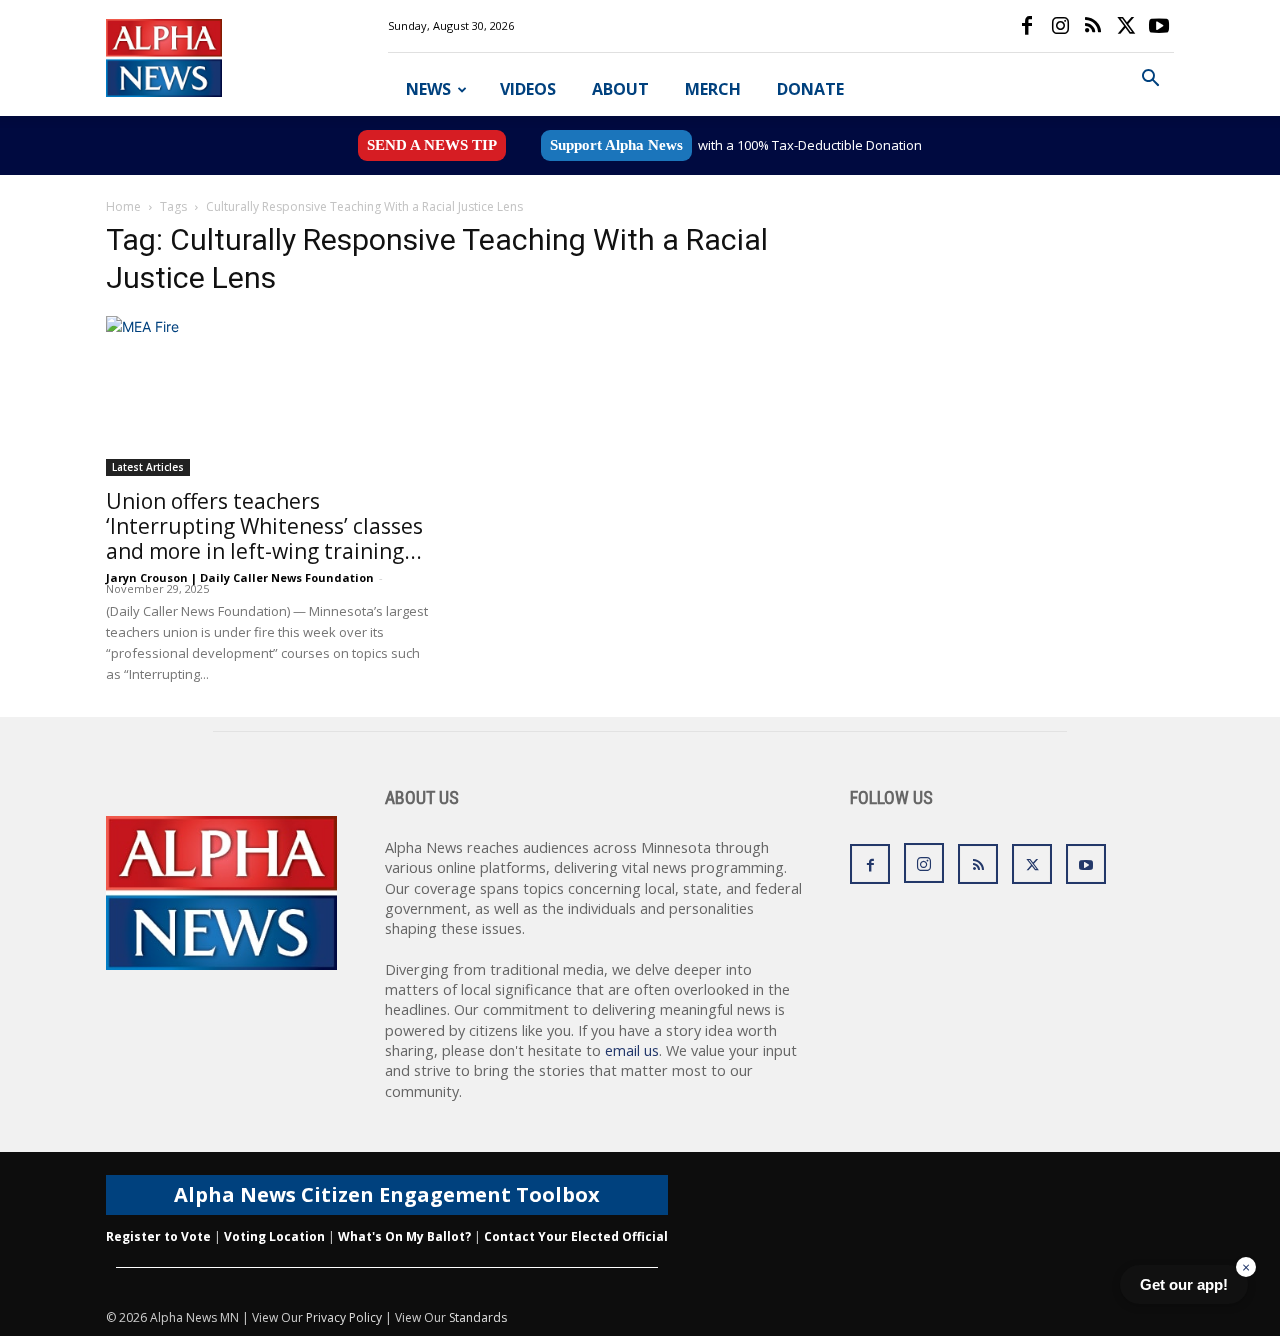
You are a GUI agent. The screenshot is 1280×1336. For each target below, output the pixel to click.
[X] (1126, 26)
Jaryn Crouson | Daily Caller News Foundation (240, 577)
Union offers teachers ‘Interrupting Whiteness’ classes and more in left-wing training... (264, 526)
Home (123, 206)
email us (632, 1050)
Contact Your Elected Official (576, 1236)
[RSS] (1093, 26)
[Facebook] (1027, 26)
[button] (1150, 80)
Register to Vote (158, 1236)
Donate (810, 89)
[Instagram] (1060, 26)
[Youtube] (1159, 26)
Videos (528, 89)
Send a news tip (432, 145)
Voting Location (274, 1236)
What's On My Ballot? (404, 1236)
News (428, 89)
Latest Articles (148, 467)
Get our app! (1184, 1284)
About (620, 89)
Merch (713, 89)
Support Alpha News (616, 145)
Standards (478, 1317)
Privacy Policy (344, 1317)
